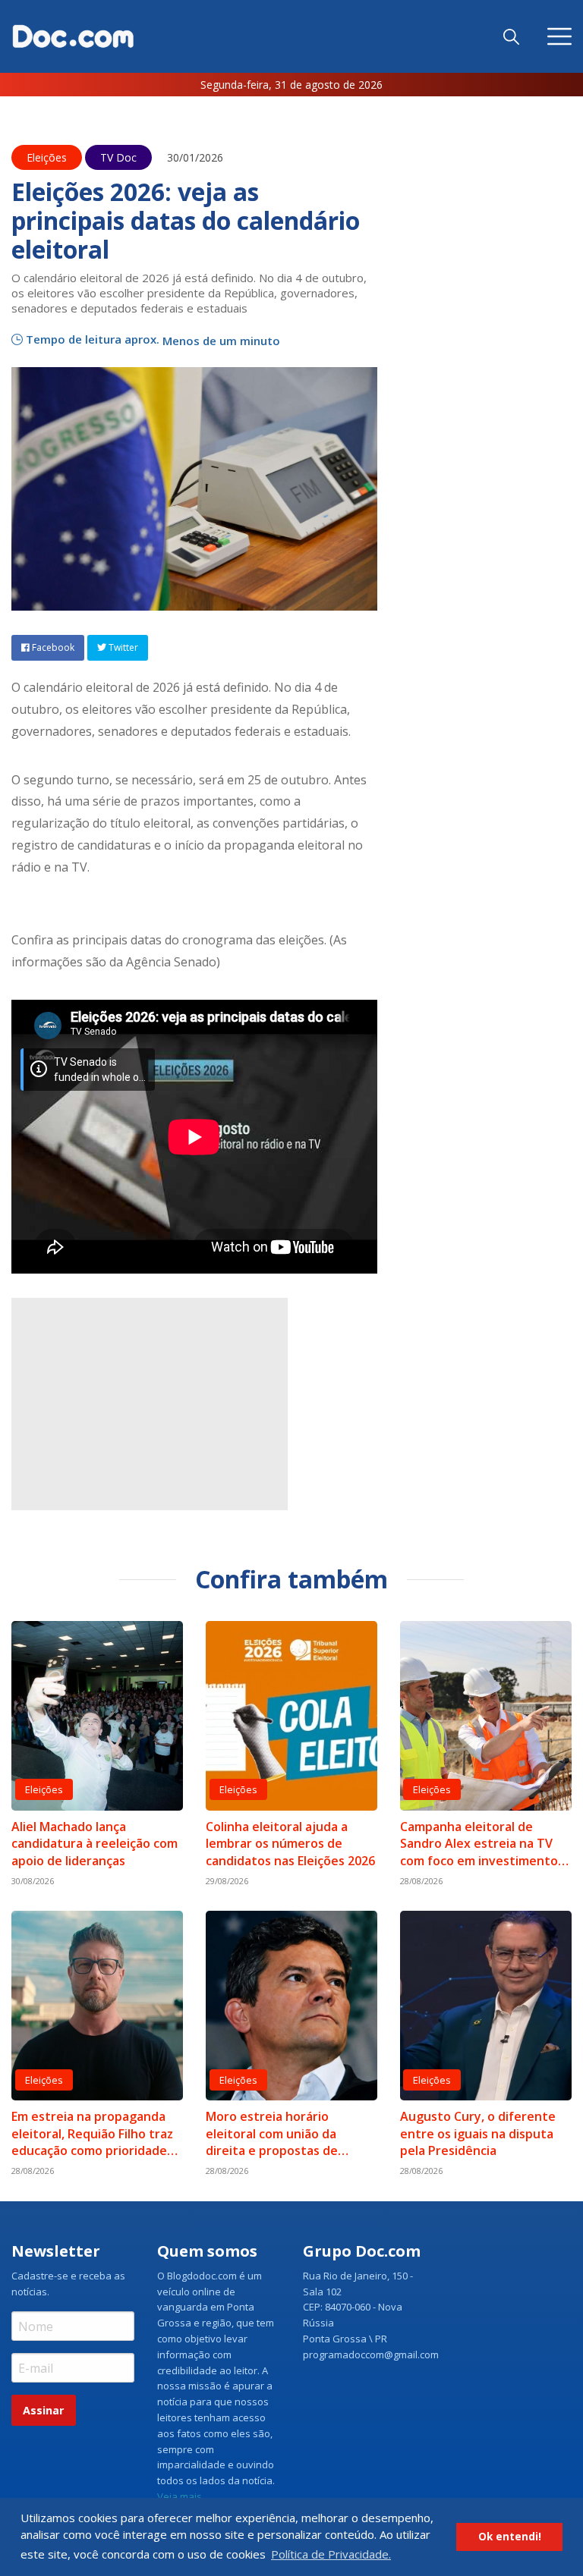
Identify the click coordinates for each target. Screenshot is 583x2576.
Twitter (122, 647)
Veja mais (180, 2496)
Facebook (52, 647)
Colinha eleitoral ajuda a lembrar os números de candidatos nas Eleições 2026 (290, 1844)
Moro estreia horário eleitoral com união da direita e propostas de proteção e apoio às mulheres (272, 2133)
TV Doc (118, 157)
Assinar (43, 2410)
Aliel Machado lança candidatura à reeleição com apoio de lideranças (95, 1844)
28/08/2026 (421, 1881)
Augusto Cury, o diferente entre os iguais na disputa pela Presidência (478, 2133)
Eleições (47, 157)
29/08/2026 (227, 1881)
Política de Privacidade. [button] (331, 2554)
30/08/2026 (33, 1881)
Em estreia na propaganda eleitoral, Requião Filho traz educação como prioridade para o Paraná (92, 2133)
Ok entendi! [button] (510, 2537)
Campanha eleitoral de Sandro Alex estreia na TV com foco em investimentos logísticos (482, 1844)
